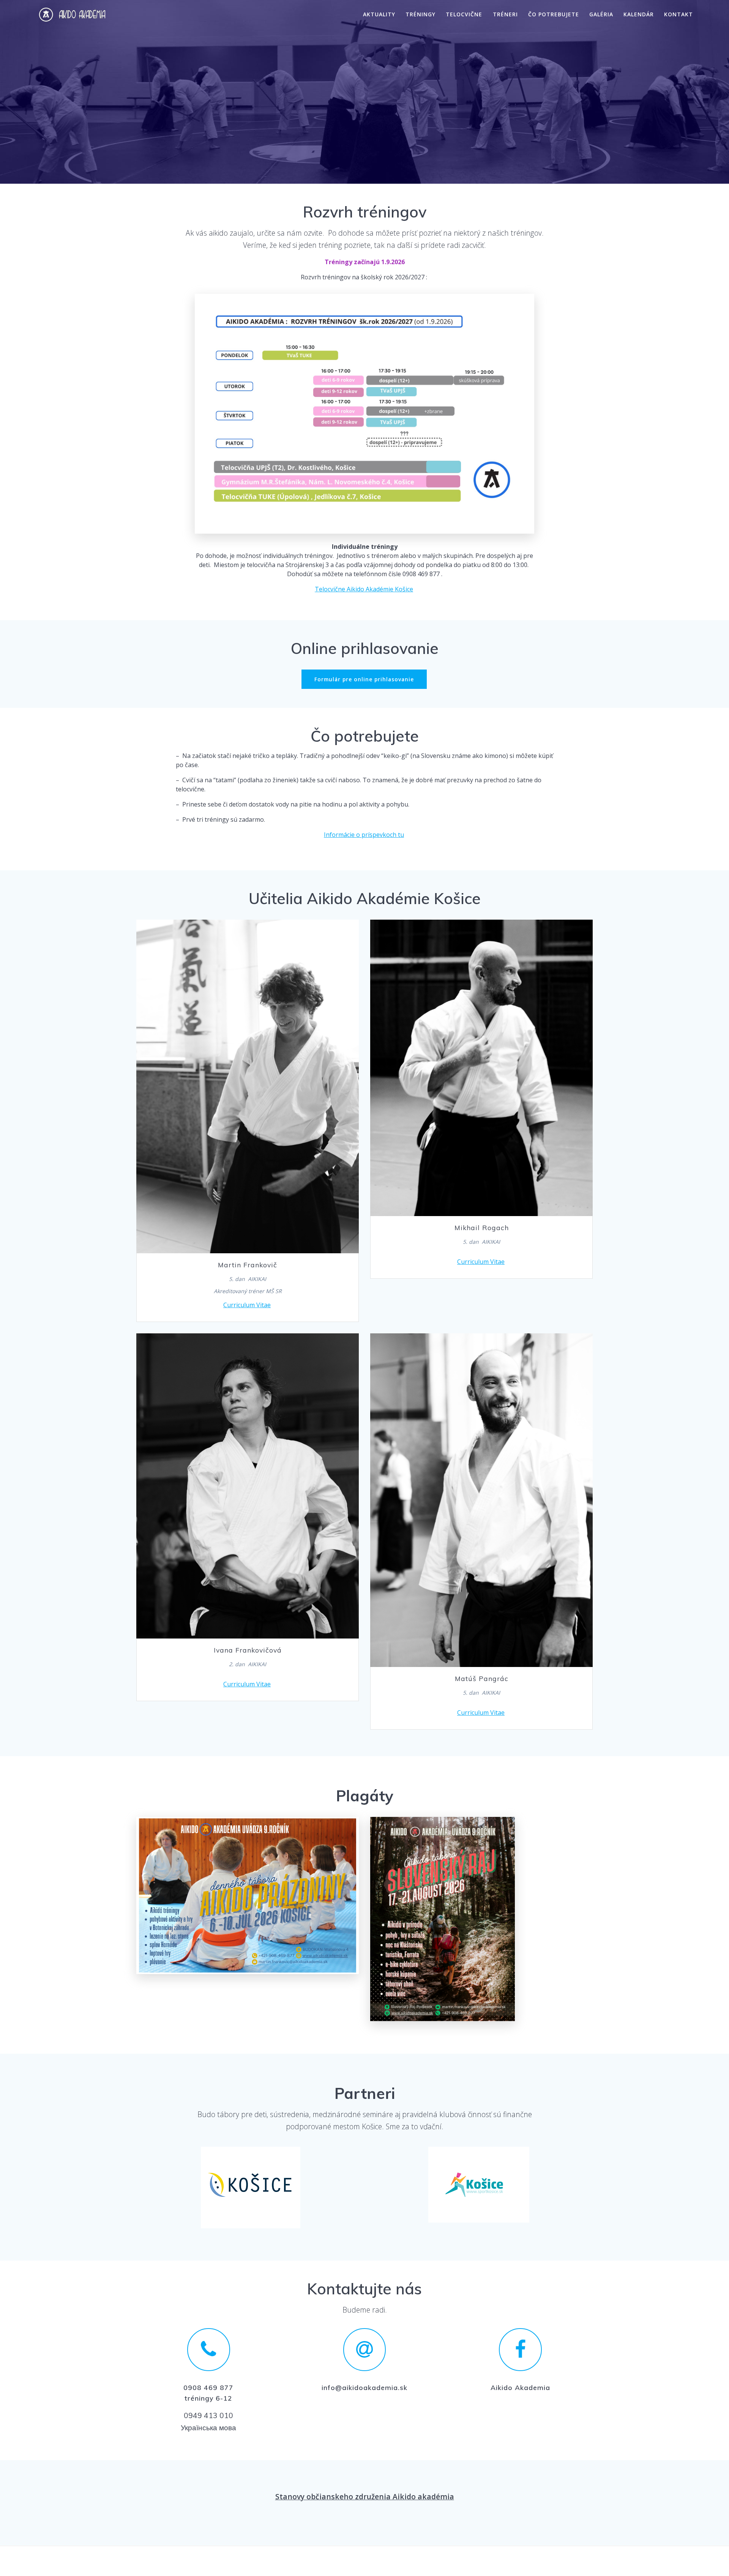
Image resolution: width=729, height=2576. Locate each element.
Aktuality (379, 15)
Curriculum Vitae (247, 1305)
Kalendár (639, 15)
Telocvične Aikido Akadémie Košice (364, 589)
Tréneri (505, 15)
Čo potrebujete (554, 15)
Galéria (601, 15)
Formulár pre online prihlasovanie (364, 679)
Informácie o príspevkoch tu (364, 835)
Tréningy (421, 15)
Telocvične (464, 15)
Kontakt (679, 15)
